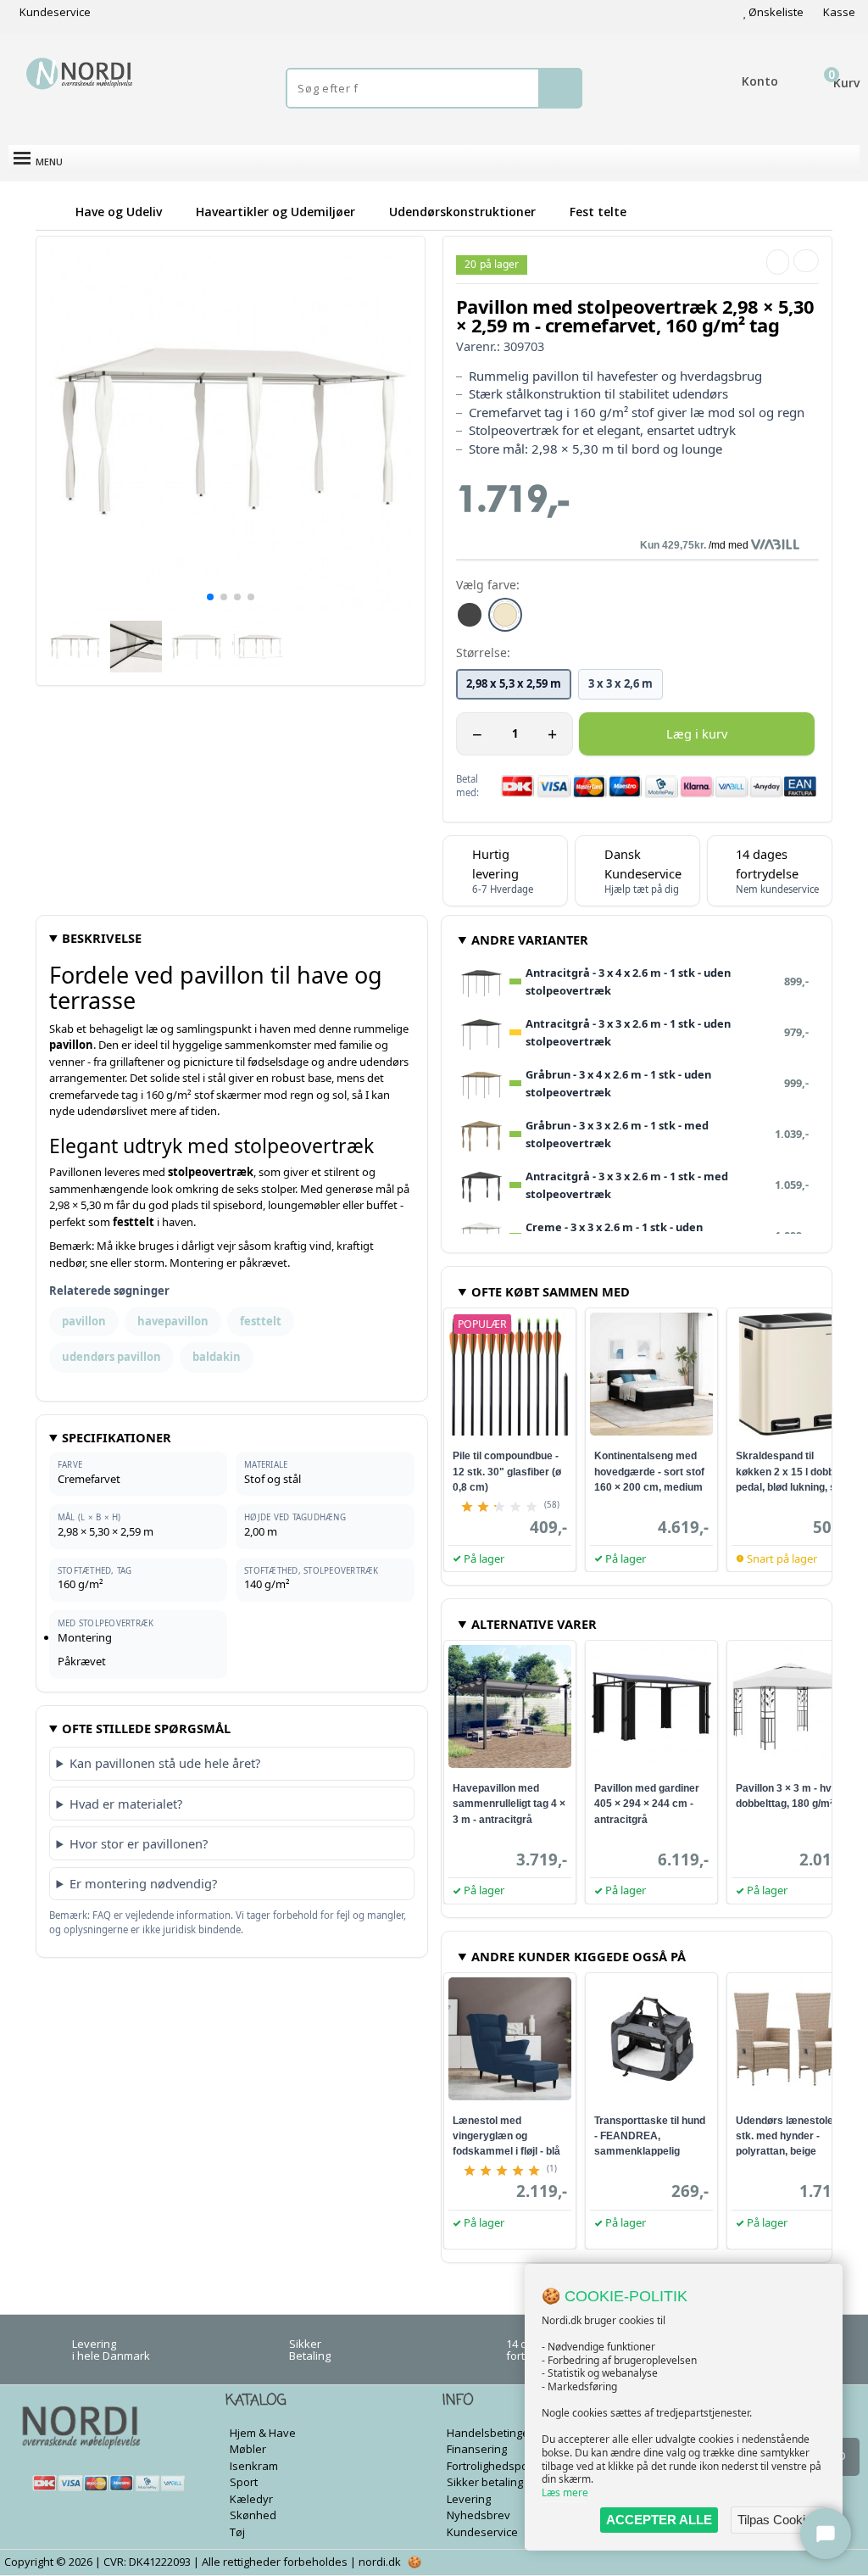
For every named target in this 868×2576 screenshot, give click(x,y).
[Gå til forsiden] (53, 212)
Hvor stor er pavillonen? (139, 1843)
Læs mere (565, 2492)
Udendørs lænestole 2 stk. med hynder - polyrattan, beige (789, 2136)
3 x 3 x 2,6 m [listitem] (620, 683)
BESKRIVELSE (102, 938)
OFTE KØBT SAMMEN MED (551, 1291)
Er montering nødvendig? (143, 1883)
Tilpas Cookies (778, 2520)
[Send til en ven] (778, 262)
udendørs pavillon (111, 1357)
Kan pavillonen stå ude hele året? (165, 1763)
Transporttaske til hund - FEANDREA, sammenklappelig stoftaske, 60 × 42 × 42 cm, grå (650, 2151)
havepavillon (173, 1321)
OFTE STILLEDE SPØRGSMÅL (146, 1728)
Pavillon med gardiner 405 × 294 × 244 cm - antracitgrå (647, 1804)
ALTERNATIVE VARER (534, 1624)
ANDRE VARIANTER (530, 940)
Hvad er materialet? (126, 1804)
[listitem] (470, 615)
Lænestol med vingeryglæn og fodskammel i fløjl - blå (506, 2136)
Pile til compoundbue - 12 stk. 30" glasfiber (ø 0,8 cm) (507, 1471)
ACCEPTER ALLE (659, 2520)
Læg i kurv (697, 733)
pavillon (84, 1321)
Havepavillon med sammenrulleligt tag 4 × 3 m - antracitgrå (509, 1804)
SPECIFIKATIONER (117, 1437)
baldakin (217, 1357)
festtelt (261, 1321)
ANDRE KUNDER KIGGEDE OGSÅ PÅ (579, 1956)
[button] (210, 597)
